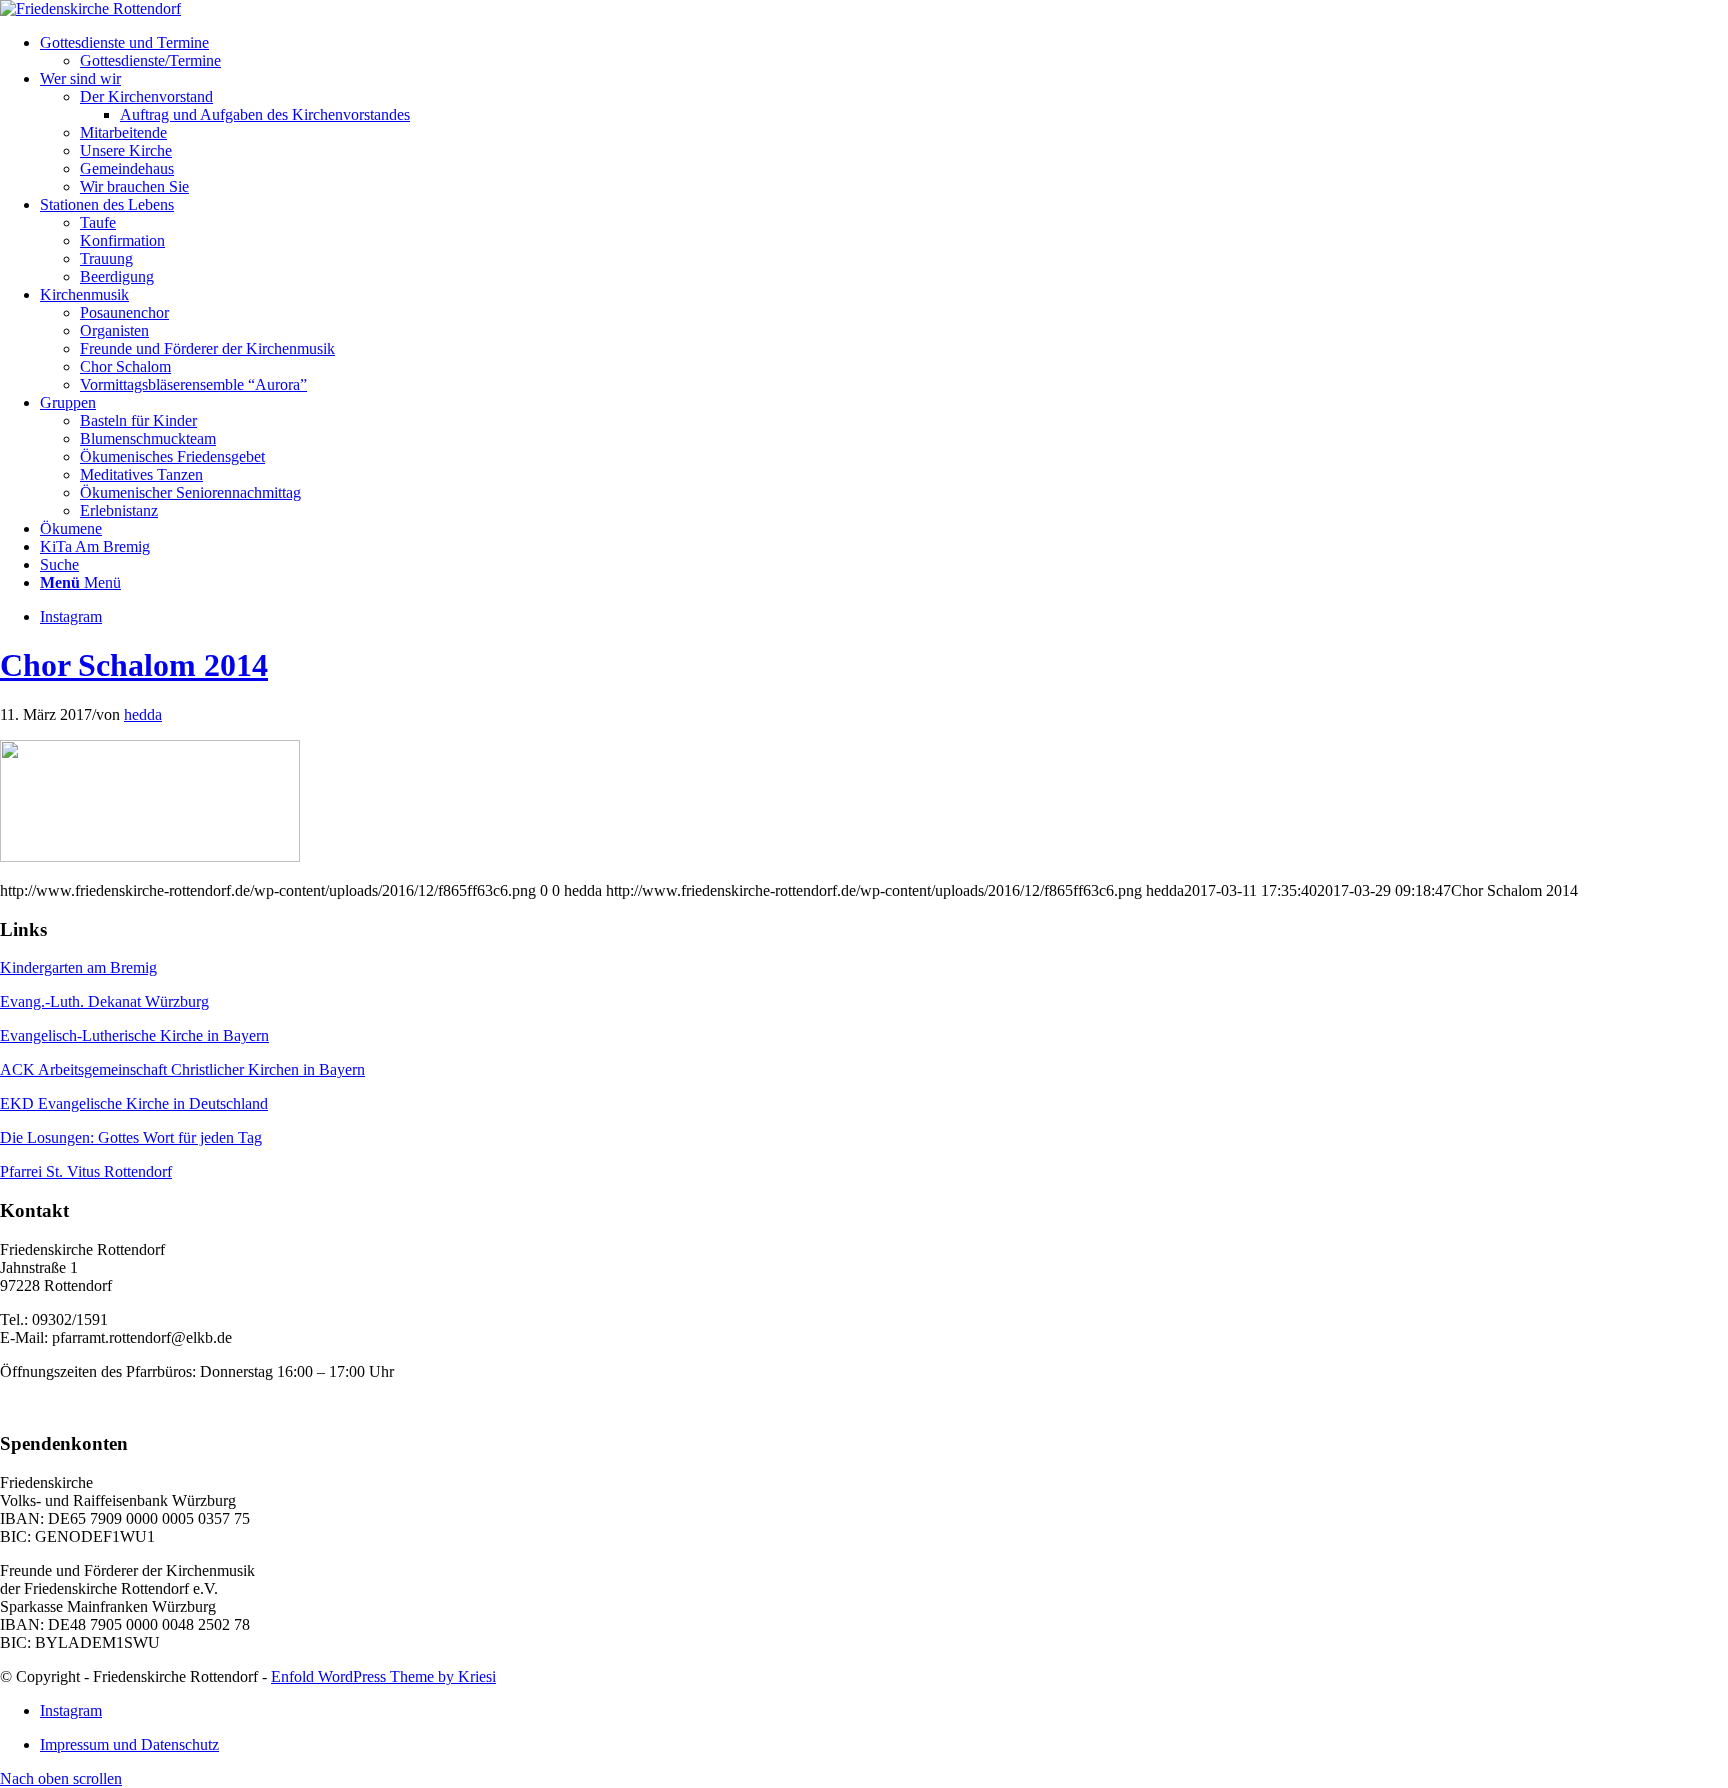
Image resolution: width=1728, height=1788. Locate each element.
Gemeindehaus (127, 168)
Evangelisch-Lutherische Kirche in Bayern (134, 1035)
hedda (143, 714)
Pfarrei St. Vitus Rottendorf (86, 1171)
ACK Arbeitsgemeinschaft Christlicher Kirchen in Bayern (182, 1069)
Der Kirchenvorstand (146, 96)
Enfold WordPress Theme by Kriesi (383, 1676)
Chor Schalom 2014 (134, 665)
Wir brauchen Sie (134, 186)
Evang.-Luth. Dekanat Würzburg (104, 1001)
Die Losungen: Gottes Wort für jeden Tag (131, 1137)
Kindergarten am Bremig (78, 967)
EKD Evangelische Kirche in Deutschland (134, 1103)
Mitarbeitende (123, 132)
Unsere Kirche (126, 150)
